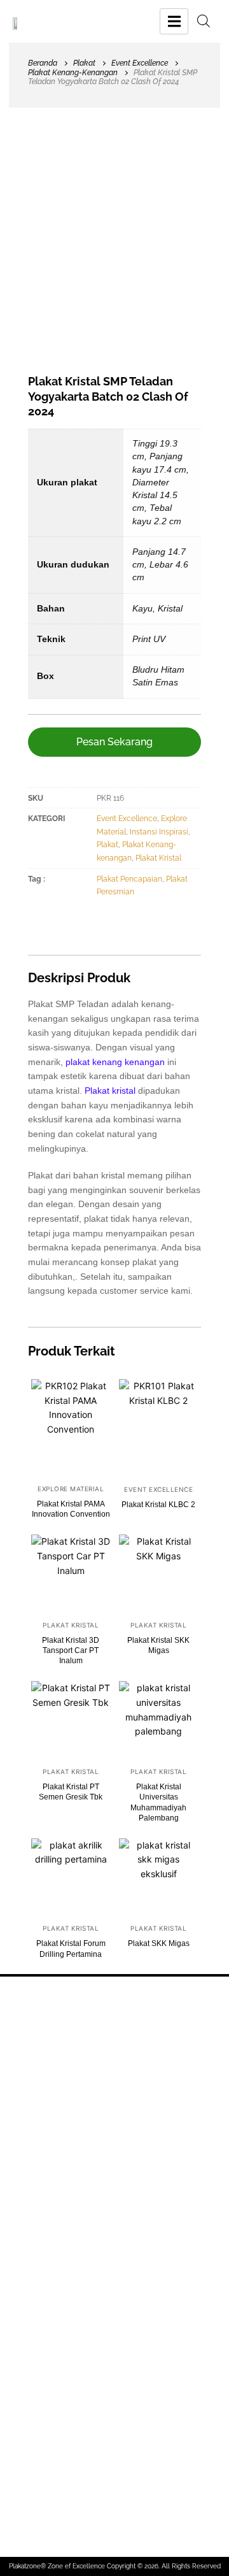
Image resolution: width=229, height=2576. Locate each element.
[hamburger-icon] (174, 21)
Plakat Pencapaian (129, 879)
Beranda (43, 63)
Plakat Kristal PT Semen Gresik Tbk (71, 1792)
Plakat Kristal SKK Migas (158, 1645)
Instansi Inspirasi (159, 832)
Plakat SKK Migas (159, 1943)
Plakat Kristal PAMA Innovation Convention (71, 1509)
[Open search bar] (204, 21)
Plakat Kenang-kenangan (73, 73)
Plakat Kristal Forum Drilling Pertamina (71, 1949)
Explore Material (71, 1489)
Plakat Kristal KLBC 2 (158, 1505)
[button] (114, 742)
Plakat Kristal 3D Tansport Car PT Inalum (71, 1650)
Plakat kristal (110, 1091)
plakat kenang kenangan (115, 1062)
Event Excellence (140, 63)
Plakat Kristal (158, 858)
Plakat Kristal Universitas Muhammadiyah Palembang (158, 1802)
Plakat (84, 63)
